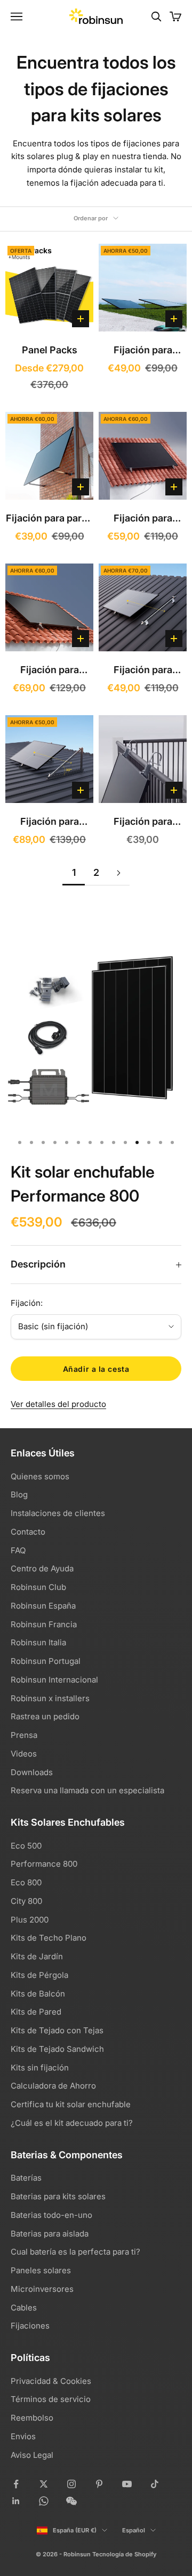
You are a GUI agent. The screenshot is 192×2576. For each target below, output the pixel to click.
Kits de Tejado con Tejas (57, 2030)
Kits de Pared (36, 2012)
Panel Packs (50, 350)
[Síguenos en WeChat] (71, 2501)
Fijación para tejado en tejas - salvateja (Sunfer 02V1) (49, 671)
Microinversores (42, 2289)
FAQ (18, 1550)
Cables (24, 2308)
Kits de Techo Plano (49, 1938)
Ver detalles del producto (58, 1404)
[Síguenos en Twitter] (44, 2484)
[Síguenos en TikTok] (155, 2484)
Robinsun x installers (50, 1698)
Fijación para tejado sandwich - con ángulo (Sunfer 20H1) (50, 823)
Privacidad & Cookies (51, 2381)
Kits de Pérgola (39, 1975)
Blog (19, 1494)
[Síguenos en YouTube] (127, 2484)
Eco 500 (26, 1846)
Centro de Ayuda (42, 1568)
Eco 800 (26, 1882)
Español (134, 2530)
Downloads (32, 1772)
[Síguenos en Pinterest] (99, 2484)
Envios (23, 2436)
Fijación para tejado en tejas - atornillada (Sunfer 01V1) (143, 520)
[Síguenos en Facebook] (16, 2484)
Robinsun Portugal (46, 1661)
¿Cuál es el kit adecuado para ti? (72, 2123)
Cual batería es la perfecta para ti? (75, 2252)
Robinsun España (43, 1606)
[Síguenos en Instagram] (71, 2484)
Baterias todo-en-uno (51, 2215)
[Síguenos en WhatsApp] (44, 2501)
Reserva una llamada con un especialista (87, 1790)
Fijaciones (30, 2326)
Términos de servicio (51, 2399)
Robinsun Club (38, 1587)
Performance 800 (44, 1864)
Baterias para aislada (50, 2234)
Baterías (26, 2178)
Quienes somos (40, 1476)
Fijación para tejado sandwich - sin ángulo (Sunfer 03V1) (143, 671)
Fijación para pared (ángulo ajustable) (49, 520)
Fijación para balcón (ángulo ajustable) (143, 823)
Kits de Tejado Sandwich (57, 2049)
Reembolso (32, 2418)
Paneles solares (41, 2270)
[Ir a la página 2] (118, 873)
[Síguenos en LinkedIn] (16, 2501)
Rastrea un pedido (45, 1716)
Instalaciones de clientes (58, 1513)
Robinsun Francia (44, 1624)
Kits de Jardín (37, 1956)
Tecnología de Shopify (124, 2554)
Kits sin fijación (40, 2068)
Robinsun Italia (38, 1642)
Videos (24, 1754)
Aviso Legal (32, 2455)
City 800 (26, 1901)
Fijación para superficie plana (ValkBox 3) (143, 351)
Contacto (28, 1532)
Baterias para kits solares (58, 2196)
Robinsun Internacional (54, 1680)
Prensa (24, 1735)
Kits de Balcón (38, 1994)
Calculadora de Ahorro (53, 2086)
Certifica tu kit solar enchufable (71, 2104)
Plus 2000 (30, 1920)
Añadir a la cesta (96, 1369)
